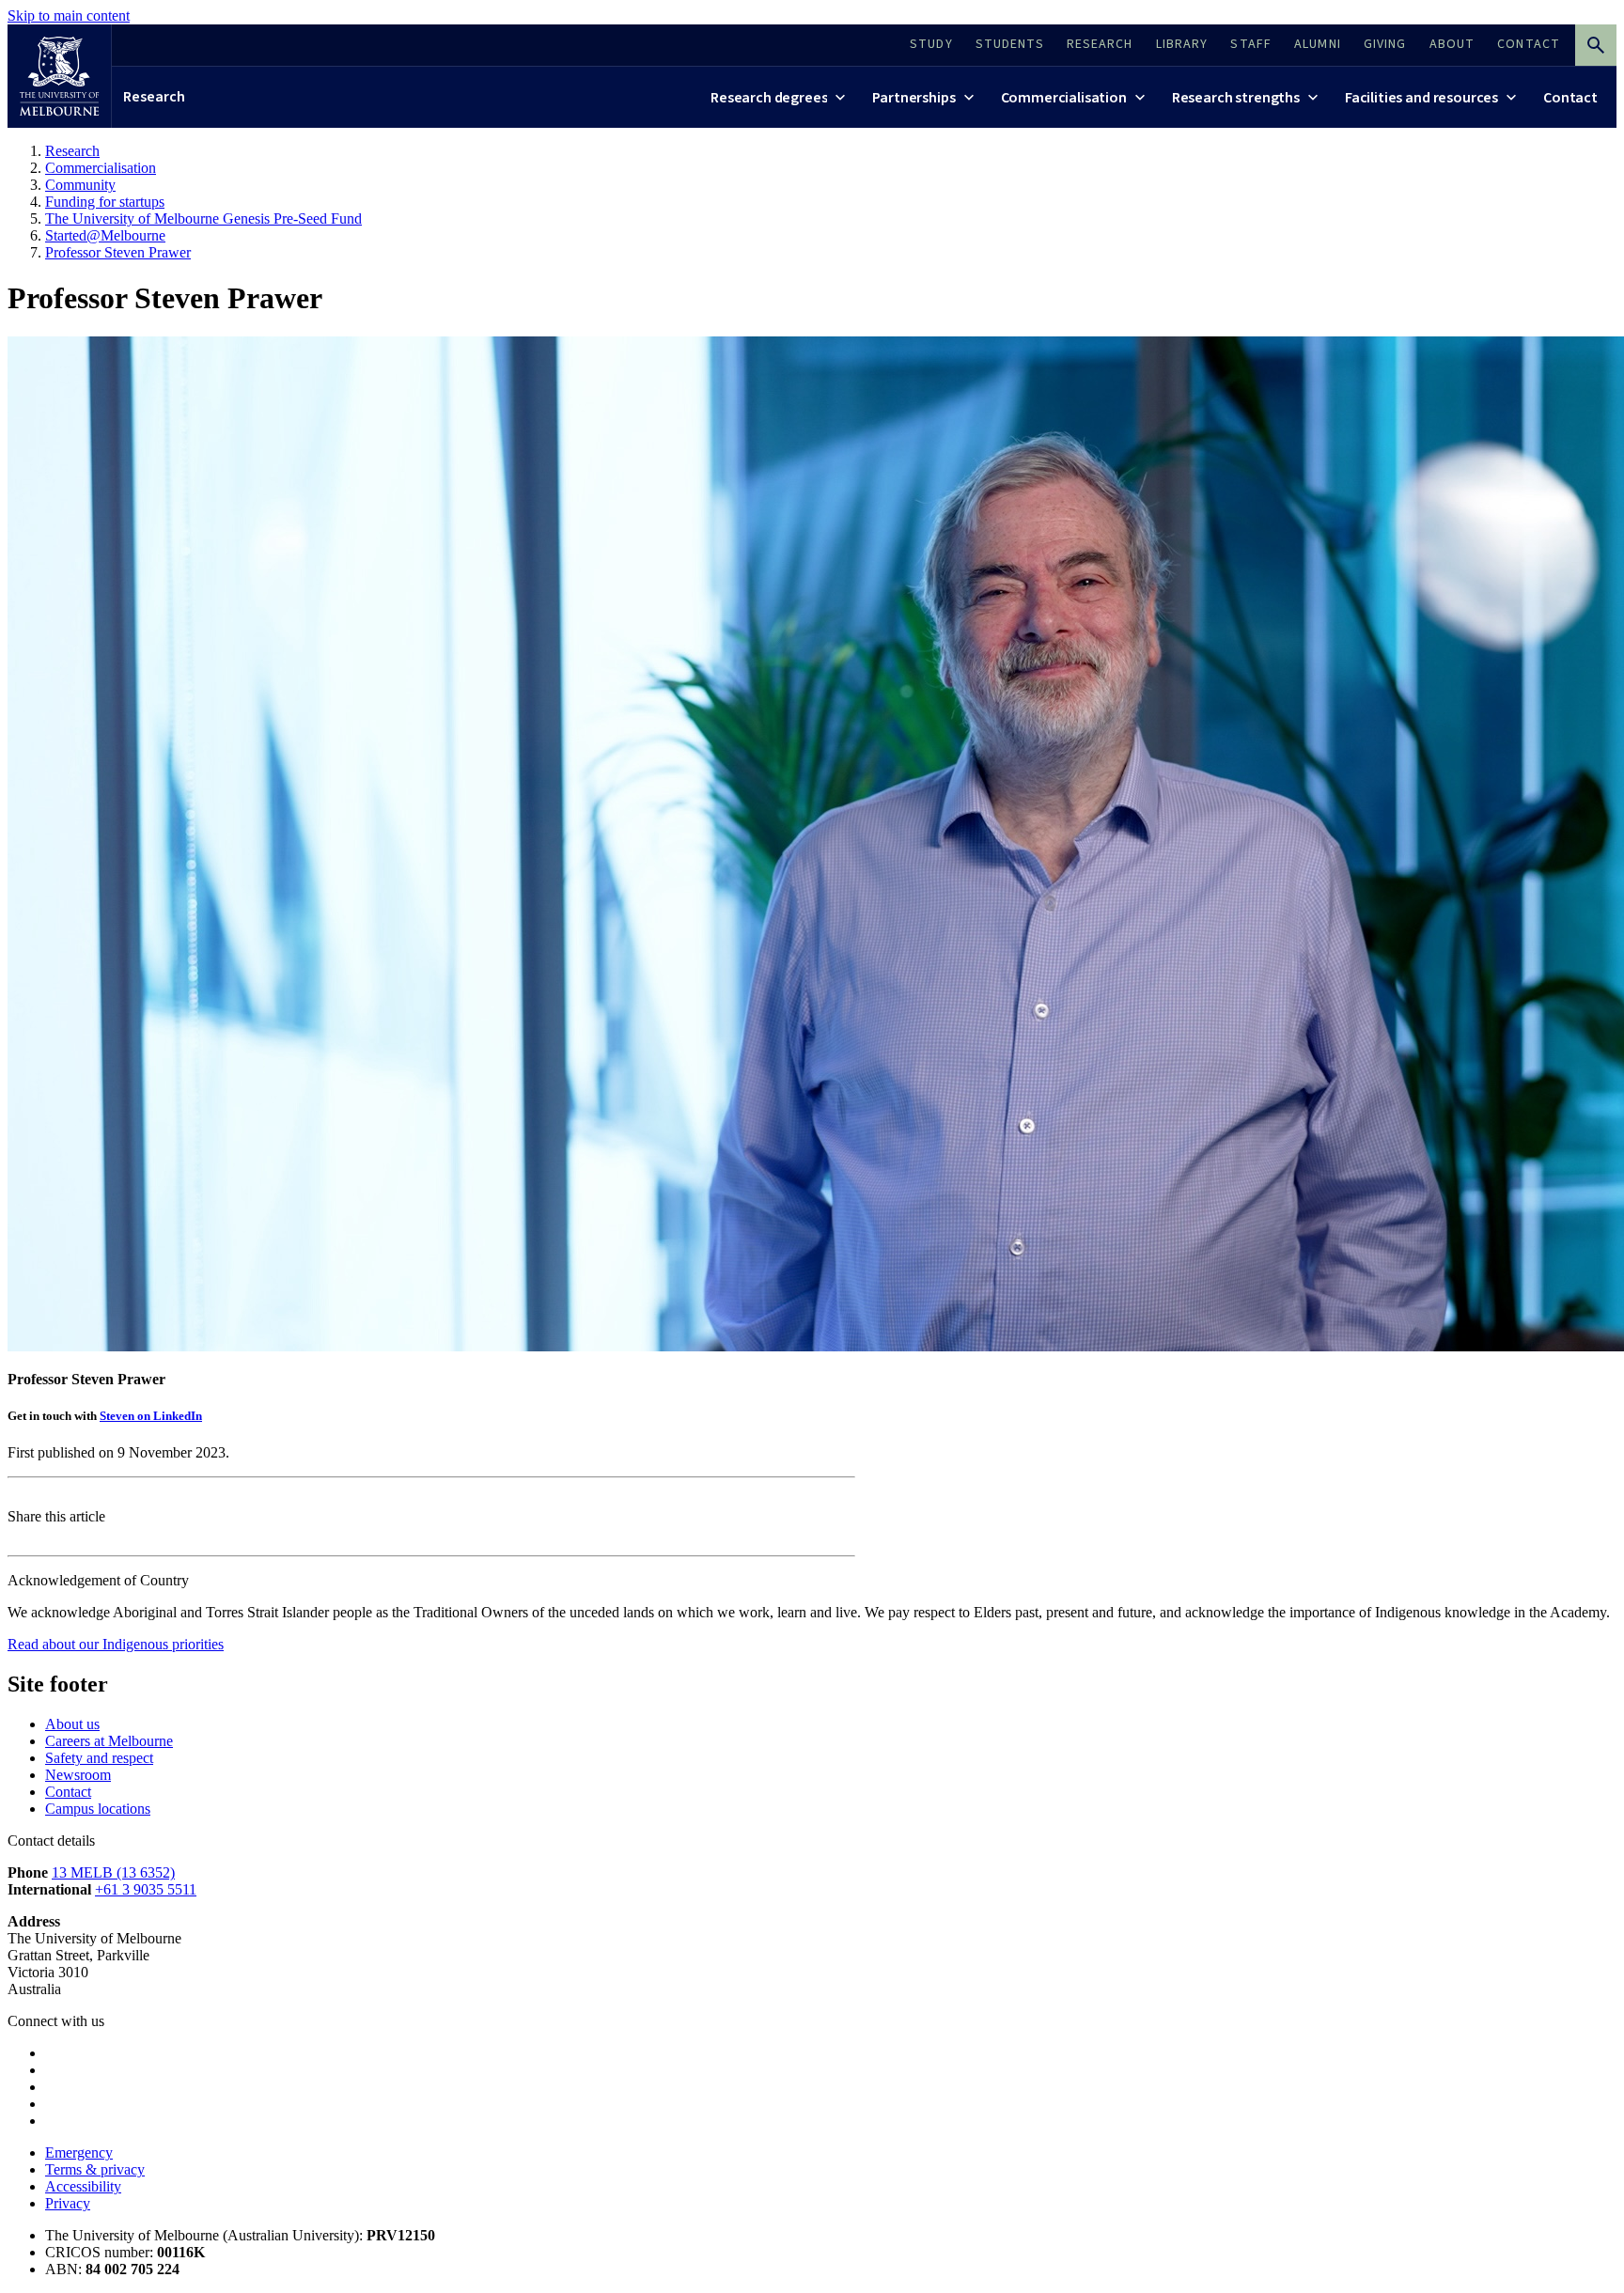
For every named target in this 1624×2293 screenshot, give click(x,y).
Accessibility (83, 2186)
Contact (68, 1792)
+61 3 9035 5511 (146, 1889)
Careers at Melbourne (109, 1741)
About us (72, 1724)
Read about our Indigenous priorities (116, 1644)
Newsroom (78, 1775)
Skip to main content (69, 16)
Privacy (68, 2203)
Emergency (79, 2153)
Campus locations (98, 1809)
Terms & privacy (95, 2169)
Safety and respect (99, 1758)
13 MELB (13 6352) (113, 1872)
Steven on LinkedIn (151, 1416)
